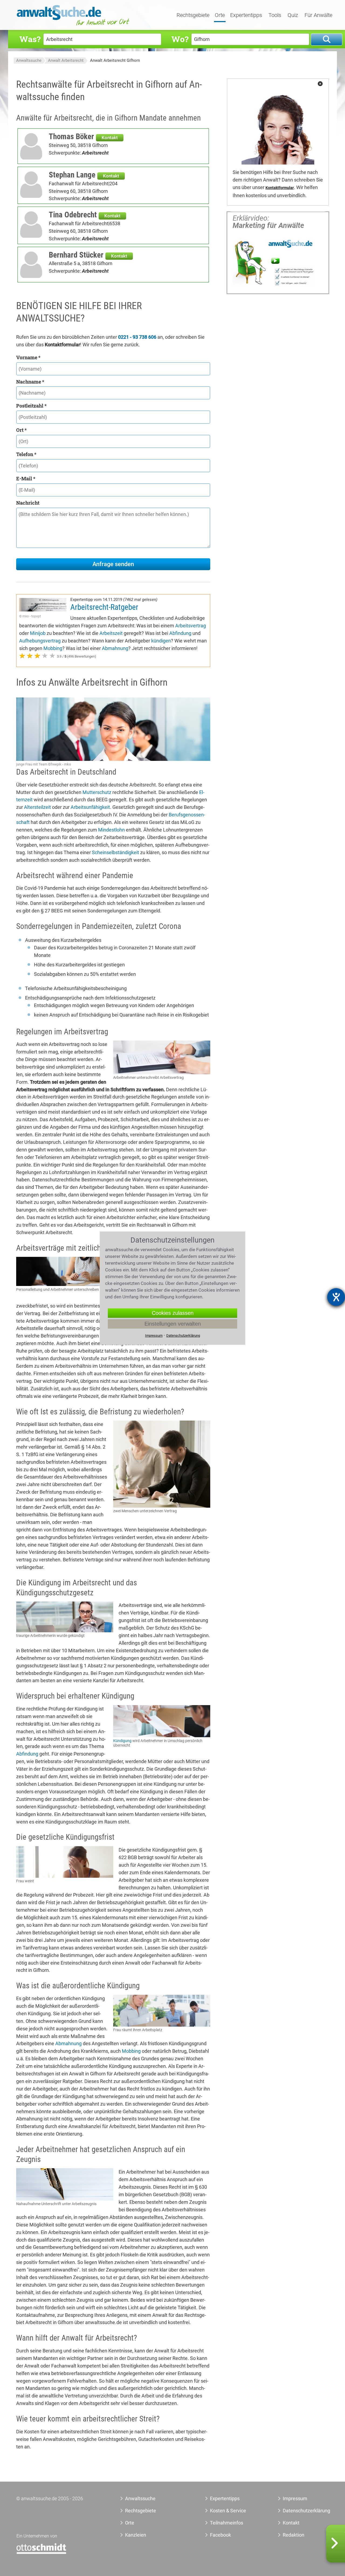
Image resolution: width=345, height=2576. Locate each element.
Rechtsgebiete (193, 15)
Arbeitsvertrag (191, 626)
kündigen (161, 641)
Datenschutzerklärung (300, 2511)
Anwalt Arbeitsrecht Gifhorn (115, 60)
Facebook (220, 2535)
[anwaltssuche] (74, 25)
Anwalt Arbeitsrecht (66, 60)
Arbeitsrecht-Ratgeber (104, 607)
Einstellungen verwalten (173, 1324)
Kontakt (110, 138)
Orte (220, 15)
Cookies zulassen (173, 1313)
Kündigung (122, 1741)
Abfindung (180, 633)
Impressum (295, 2498)
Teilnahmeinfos (227, 2523)
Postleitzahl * (31, 406)
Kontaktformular (280, 188)
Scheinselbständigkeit (115, 852)
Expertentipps (246, 15)
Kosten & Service (228, 2511)
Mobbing (53, 648)
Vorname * (28, 357)
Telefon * (26, 454)
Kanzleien (136, 2535)
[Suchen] (327, 40)
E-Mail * (26, 478)
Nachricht (28, 503)
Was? (30, 39)
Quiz (293, 15)
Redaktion (294, 2535)
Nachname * (30, 382)
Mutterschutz (97, 792)
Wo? (180, 39)
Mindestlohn (111, 830)
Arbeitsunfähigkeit (90, 807)
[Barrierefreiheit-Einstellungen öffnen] (336, 1297)
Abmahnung (115, 648)
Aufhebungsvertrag (40, 641)
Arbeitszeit (111, 633)
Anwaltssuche (29, 60)
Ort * (21, 430)
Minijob (38, 633)
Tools (275, 15)
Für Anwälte (318, 15)
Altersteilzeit (37, 807)
